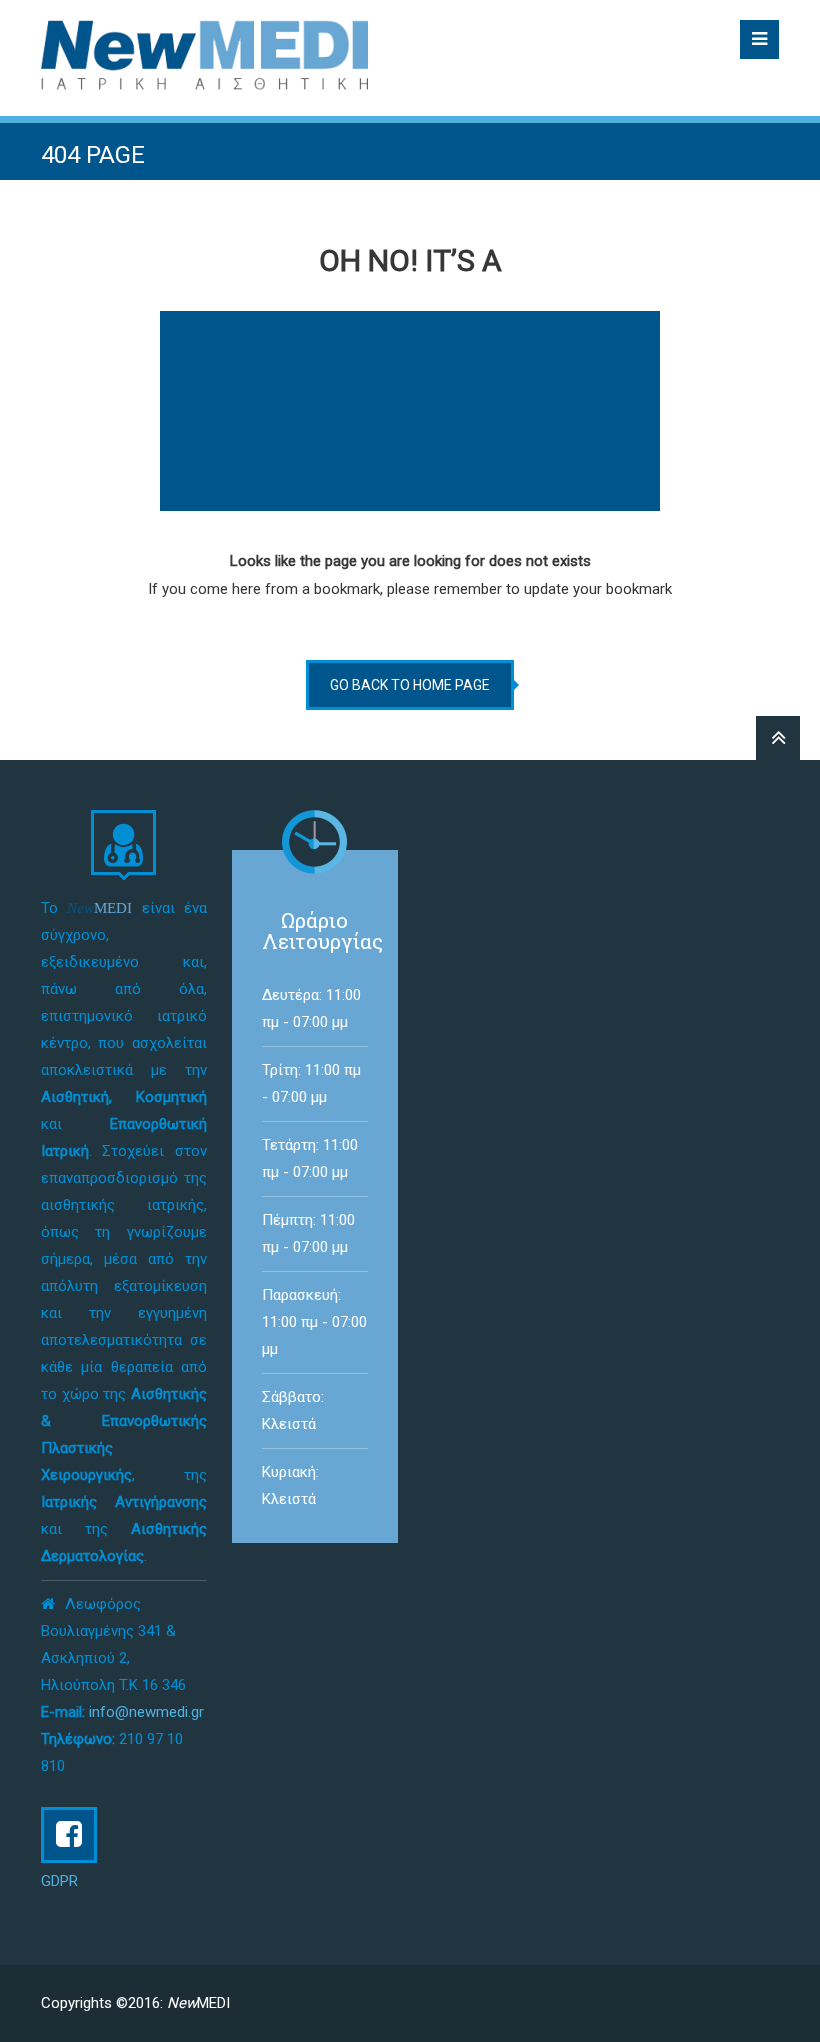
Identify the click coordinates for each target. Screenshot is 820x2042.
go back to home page (410, 685)
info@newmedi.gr (146, 1712)
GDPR (59, 1881)
